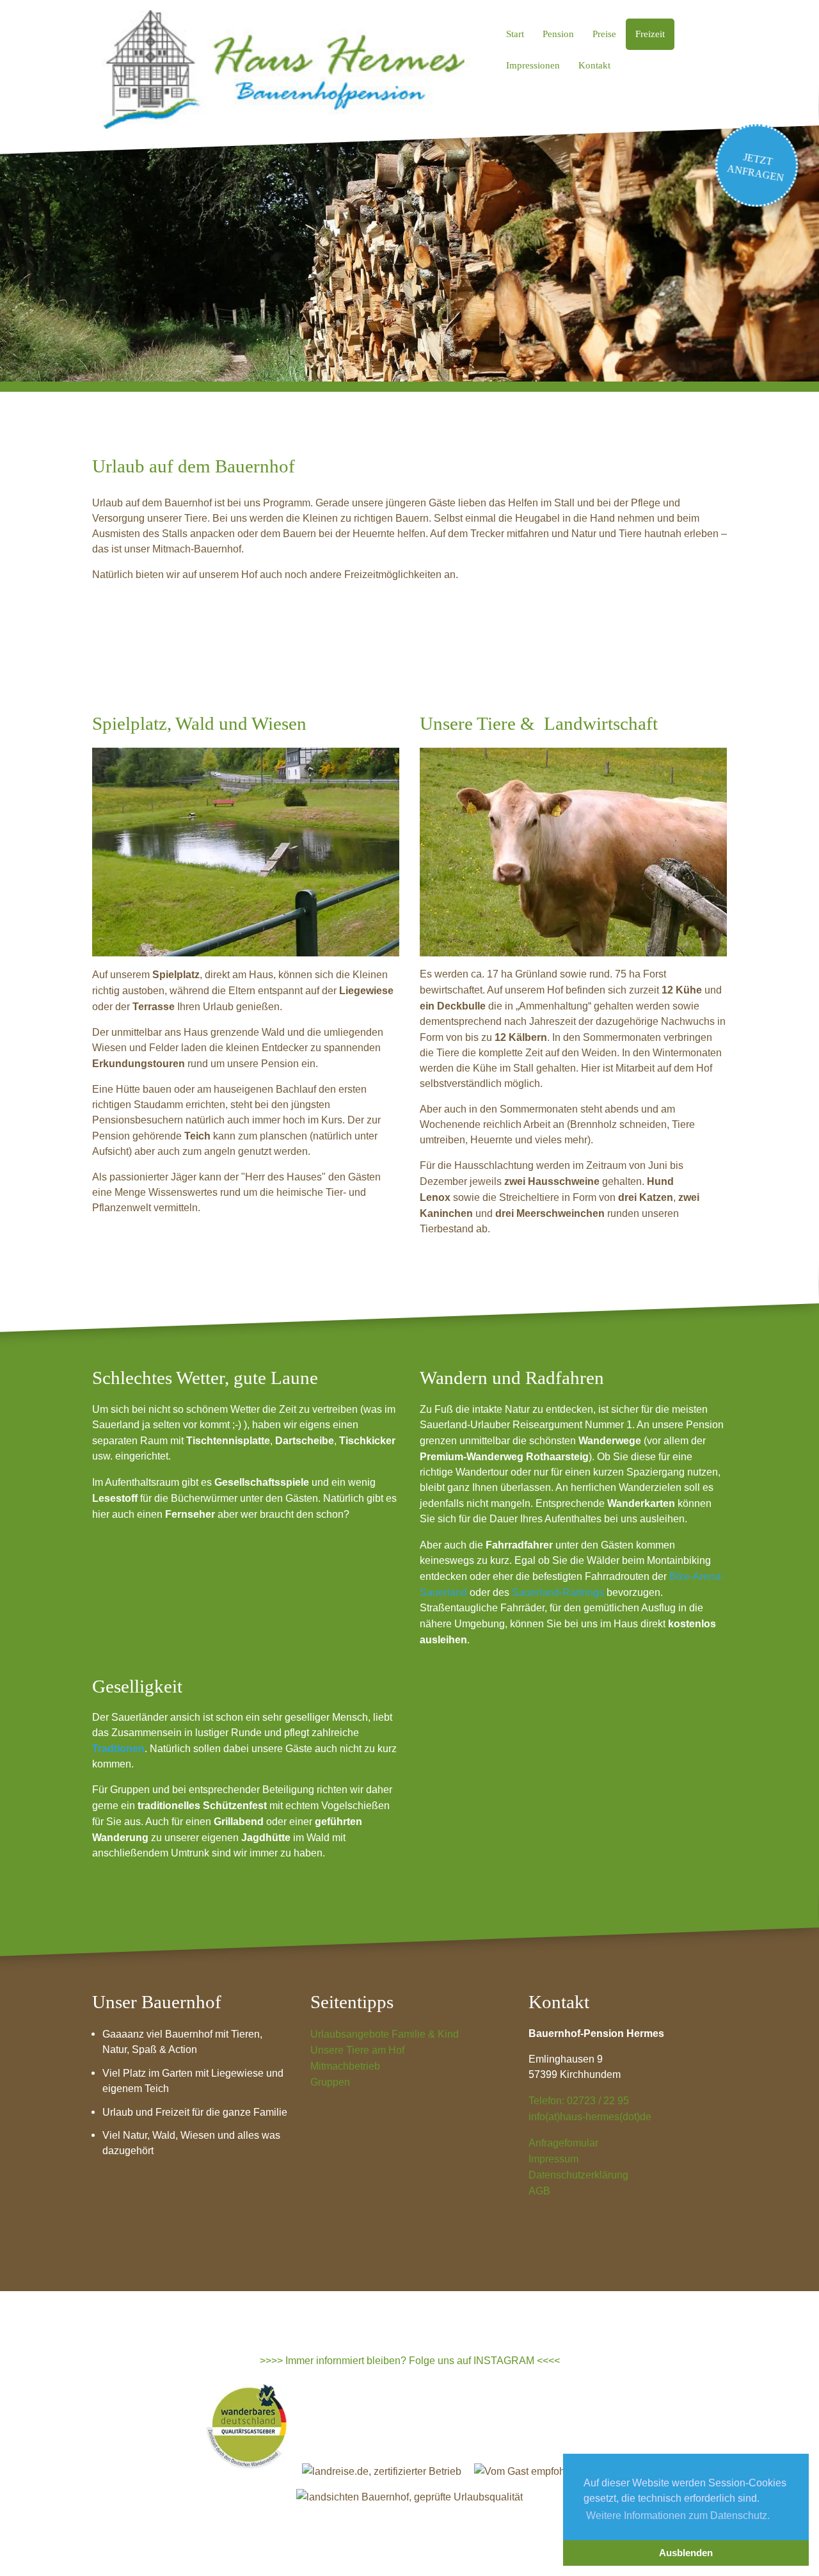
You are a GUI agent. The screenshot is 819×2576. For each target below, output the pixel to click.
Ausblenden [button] (686, 2553)
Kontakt (594, 65)
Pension (558, 34)
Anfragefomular (563, 2143)
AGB (539, 2191)
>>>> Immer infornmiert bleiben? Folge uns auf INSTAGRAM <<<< (410, 2360)
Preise (604, 34)
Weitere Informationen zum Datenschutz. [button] (678, 2515)
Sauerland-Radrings (558, 1592)
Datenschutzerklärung (578, 2175)
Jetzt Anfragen (756, 167)
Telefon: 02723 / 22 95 (579, 2100)
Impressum (553, 2159)
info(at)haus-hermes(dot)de (590, 2116)
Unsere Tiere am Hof (357, 2050)
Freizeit (650, 34)
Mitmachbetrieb (345, 2066)
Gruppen (330, 2082)
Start (515, 34)
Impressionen (533, 65)
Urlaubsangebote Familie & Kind (385, 2034)
